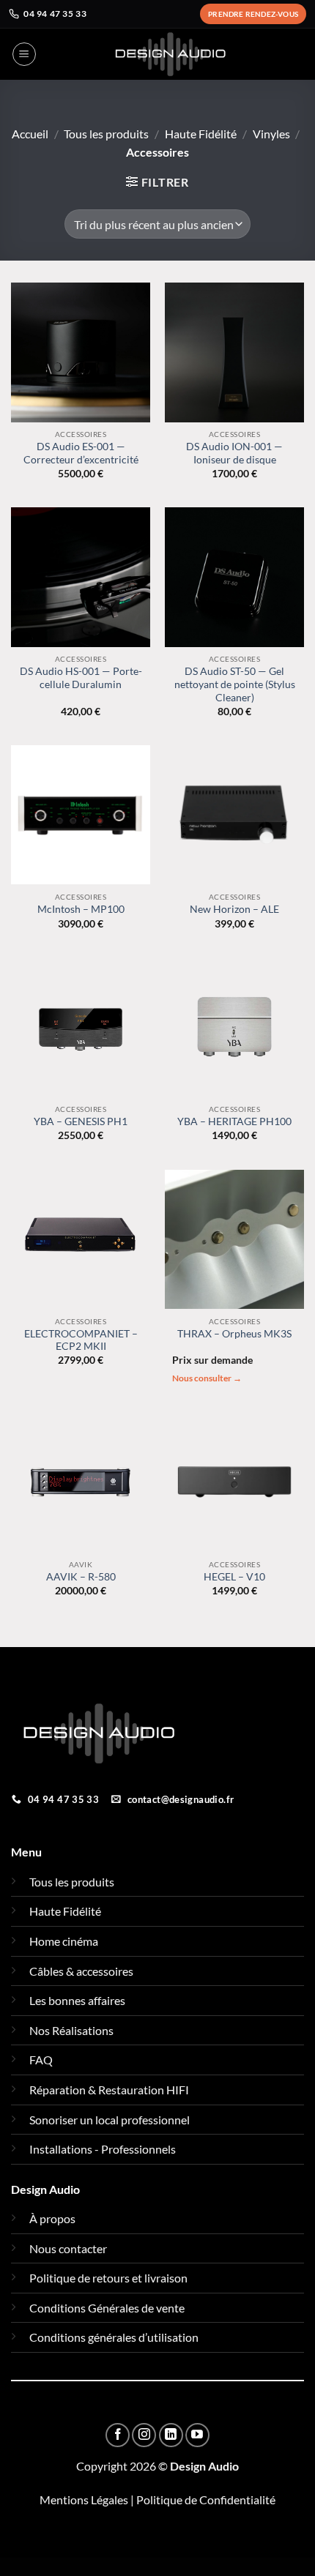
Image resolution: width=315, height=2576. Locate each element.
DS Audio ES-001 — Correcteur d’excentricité (81, 453)
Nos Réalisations (71, 2030)
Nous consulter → (207, 1378)
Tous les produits (106, 134)
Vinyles (271, 134)
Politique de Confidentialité (206, 2500)
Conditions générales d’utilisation (114, 2337)
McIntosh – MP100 (81, 909)
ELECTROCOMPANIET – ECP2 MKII (81, 1340)
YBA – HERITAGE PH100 (234, 1121)
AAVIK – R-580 (81, 1577)
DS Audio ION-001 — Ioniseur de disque (234, 453)
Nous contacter (68, 2248)
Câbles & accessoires (81, 1971)
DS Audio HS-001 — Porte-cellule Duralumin (81, 678)
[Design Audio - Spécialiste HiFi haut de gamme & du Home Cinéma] (170, 54)
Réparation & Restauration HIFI (109, 2090)
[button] (24, 54)
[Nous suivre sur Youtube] (197, 2435)
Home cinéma (64, 1941)
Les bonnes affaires (77, 2000)
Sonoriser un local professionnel (110, 2120)
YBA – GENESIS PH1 (81, 1121)
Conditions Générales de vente (107, 2308)
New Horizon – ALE (234, 909)
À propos (52, 2218)
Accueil (30, 134)
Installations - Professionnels (103, 2149)
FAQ (41, 2060)
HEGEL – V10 (234, 1577)
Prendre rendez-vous (253, 14)
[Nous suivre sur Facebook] (118, 2435)
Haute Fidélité (201, 134)
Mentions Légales (84, 2500)
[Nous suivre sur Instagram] (144, 2435)
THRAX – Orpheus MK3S (234, 1334)
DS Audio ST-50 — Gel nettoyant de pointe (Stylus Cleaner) (235, 684)
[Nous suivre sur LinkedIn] (171, 2435)
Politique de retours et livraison (108, 2278)
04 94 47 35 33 (55, 14)
